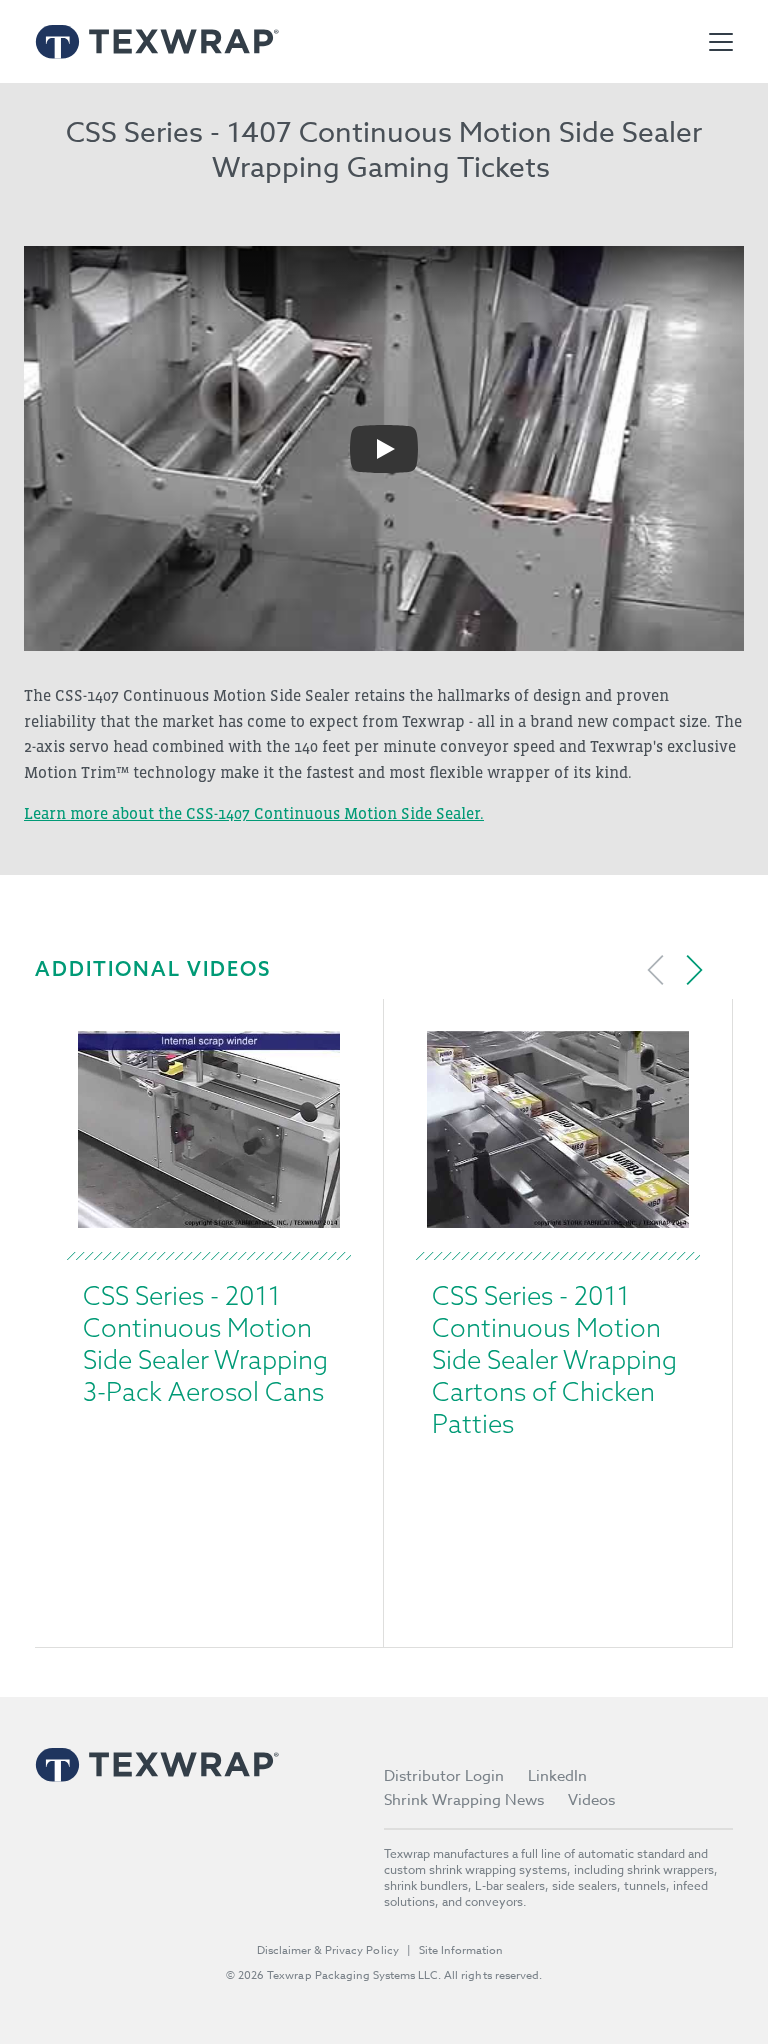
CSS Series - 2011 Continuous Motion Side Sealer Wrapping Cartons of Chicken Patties (554, 1359)
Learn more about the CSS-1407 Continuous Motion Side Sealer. (254, 813)
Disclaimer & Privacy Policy (328, 1950)
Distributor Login (444, 1776)
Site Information (461, 1950)
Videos (591, 1800)
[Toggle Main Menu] (721, 42)
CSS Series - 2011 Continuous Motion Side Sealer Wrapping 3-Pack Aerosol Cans (205, 1343)
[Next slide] (694, 970)
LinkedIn (557, 1776)
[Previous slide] (656, 970)
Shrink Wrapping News (464, 1800)
